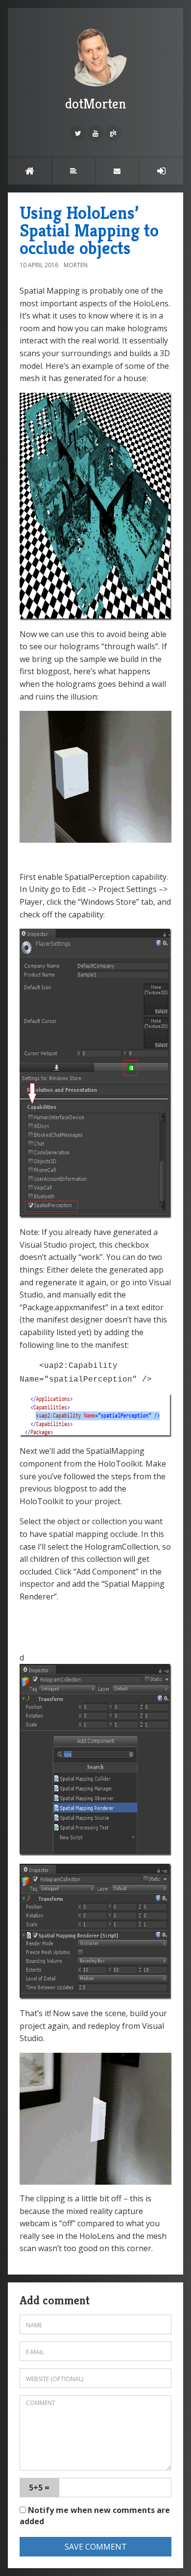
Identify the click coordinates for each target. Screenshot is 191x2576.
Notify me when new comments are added (95, 2516)
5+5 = (39, 2488)
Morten (76, 265)
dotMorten (96, 104)
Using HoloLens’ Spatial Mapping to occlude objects (89, 230)
